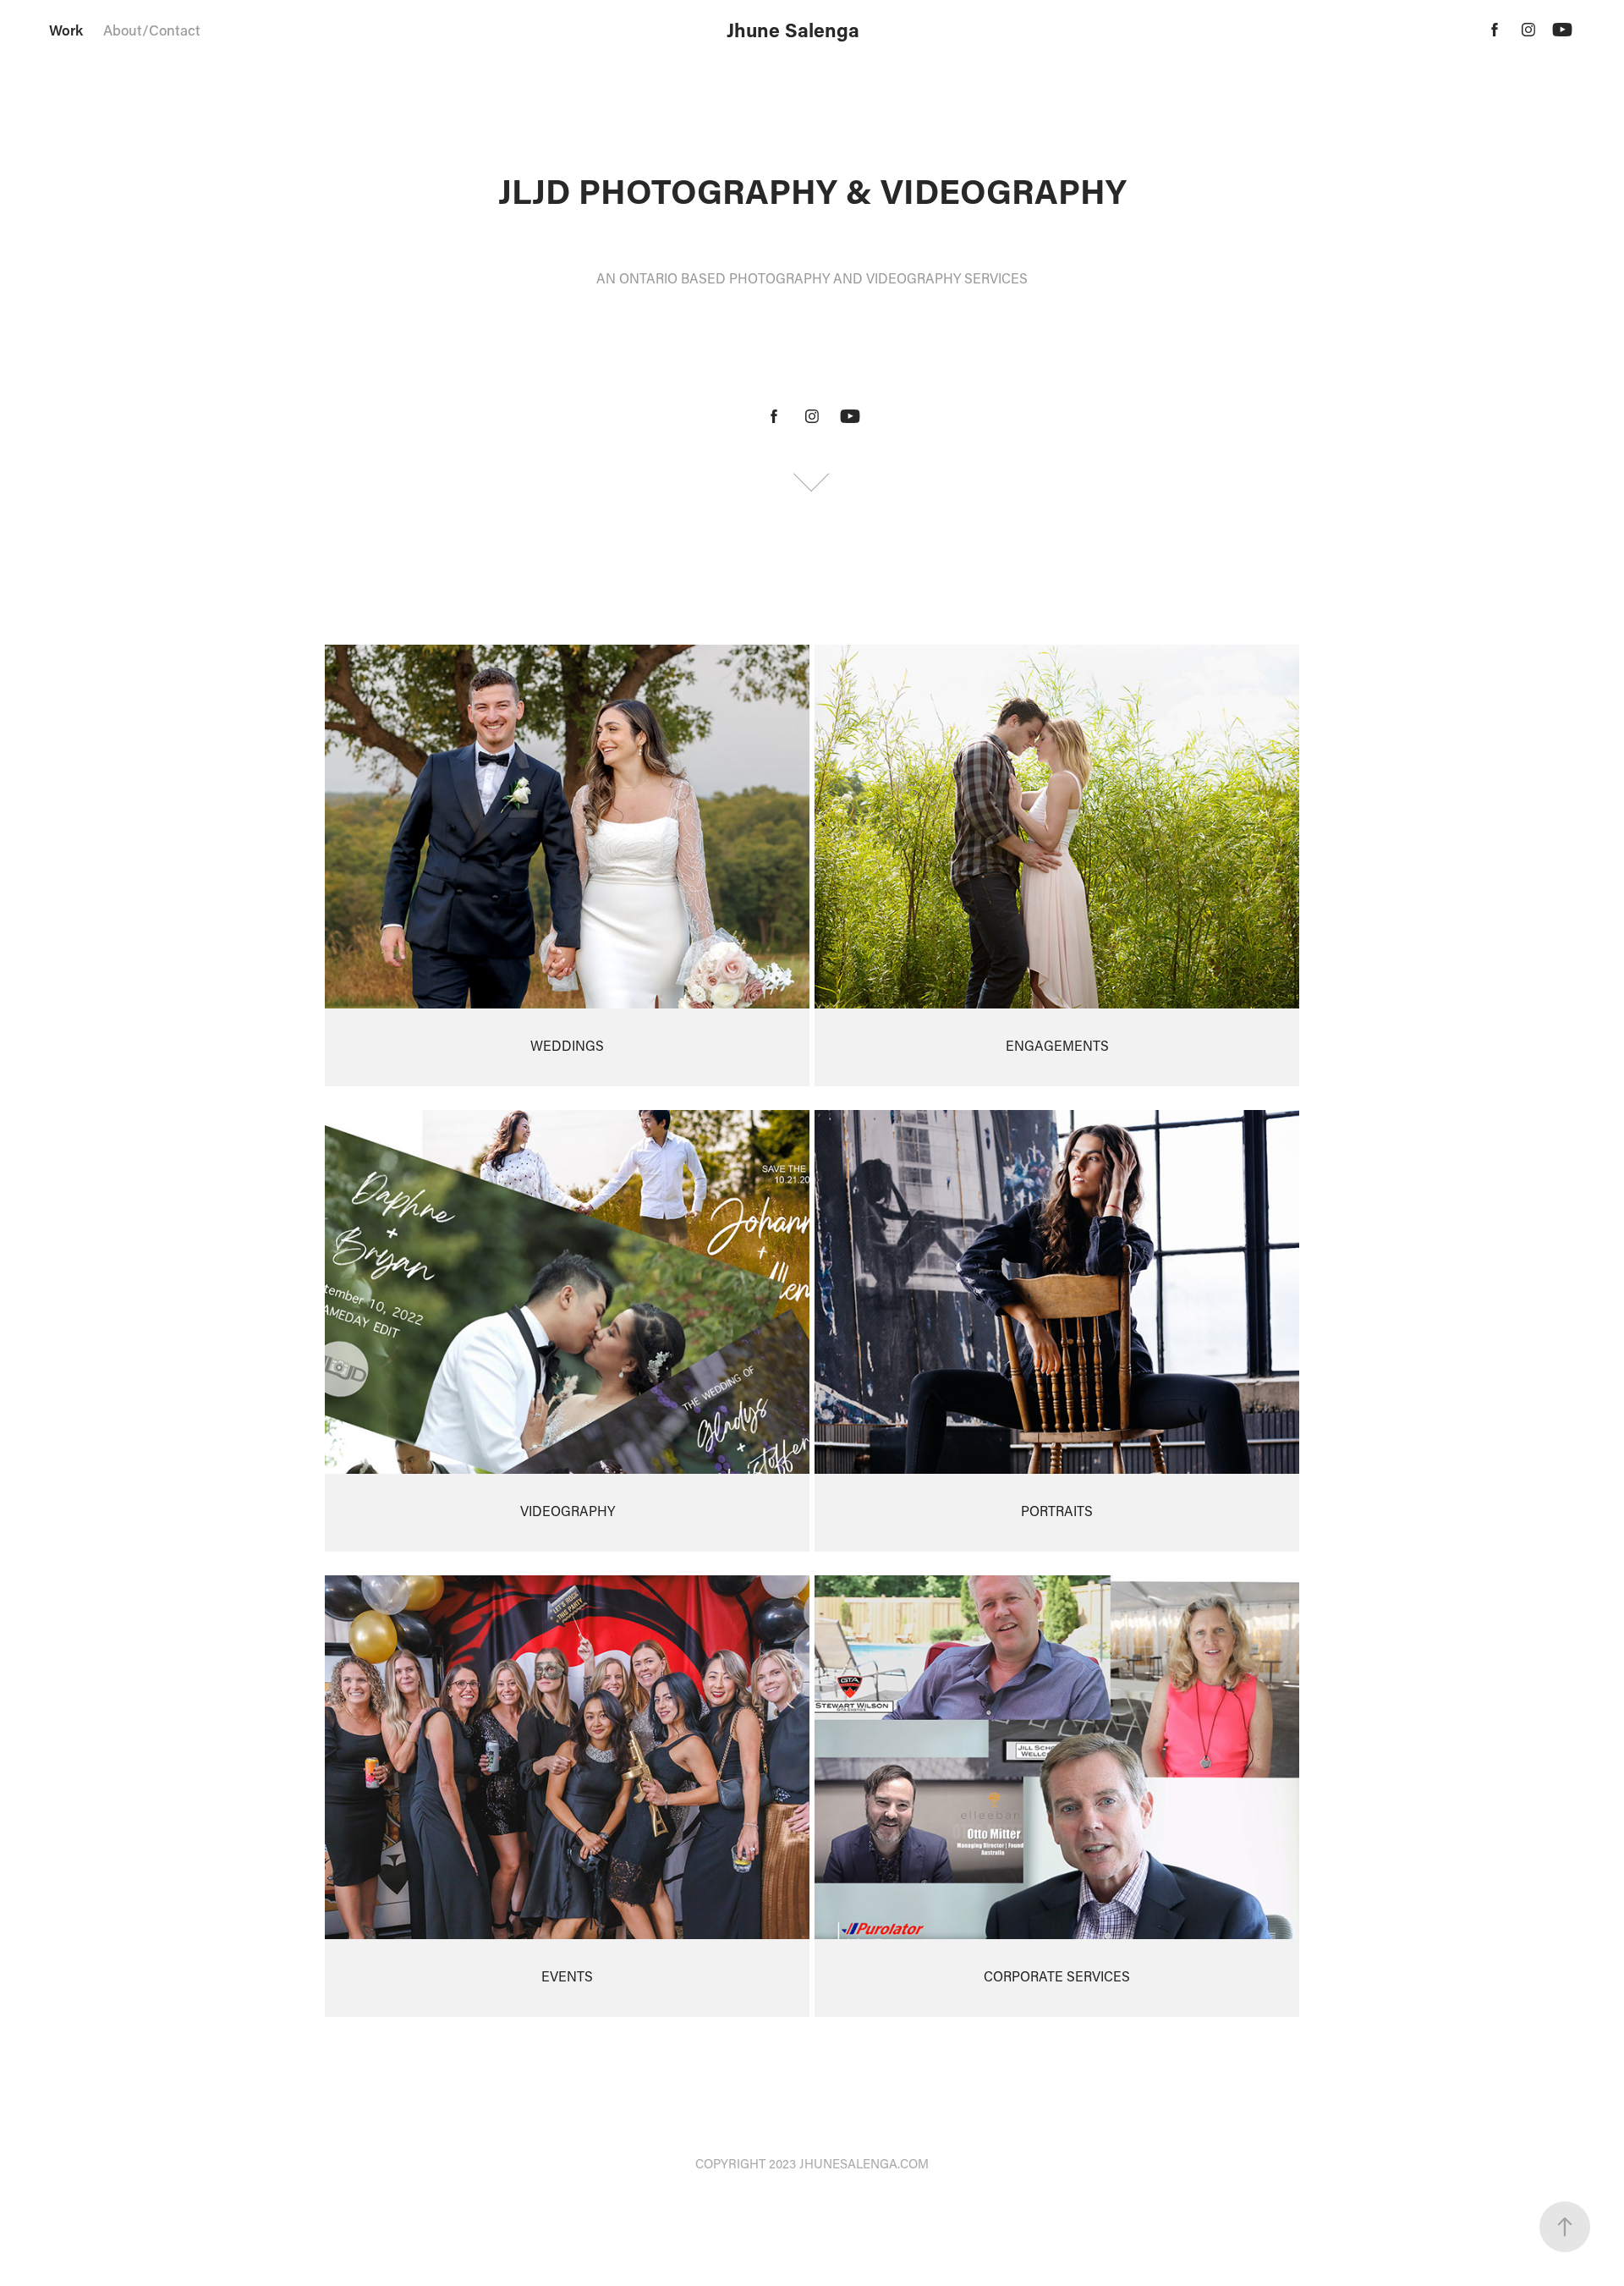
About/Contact (152, 30)
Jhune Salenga (793, 30)
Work (66, 30)
